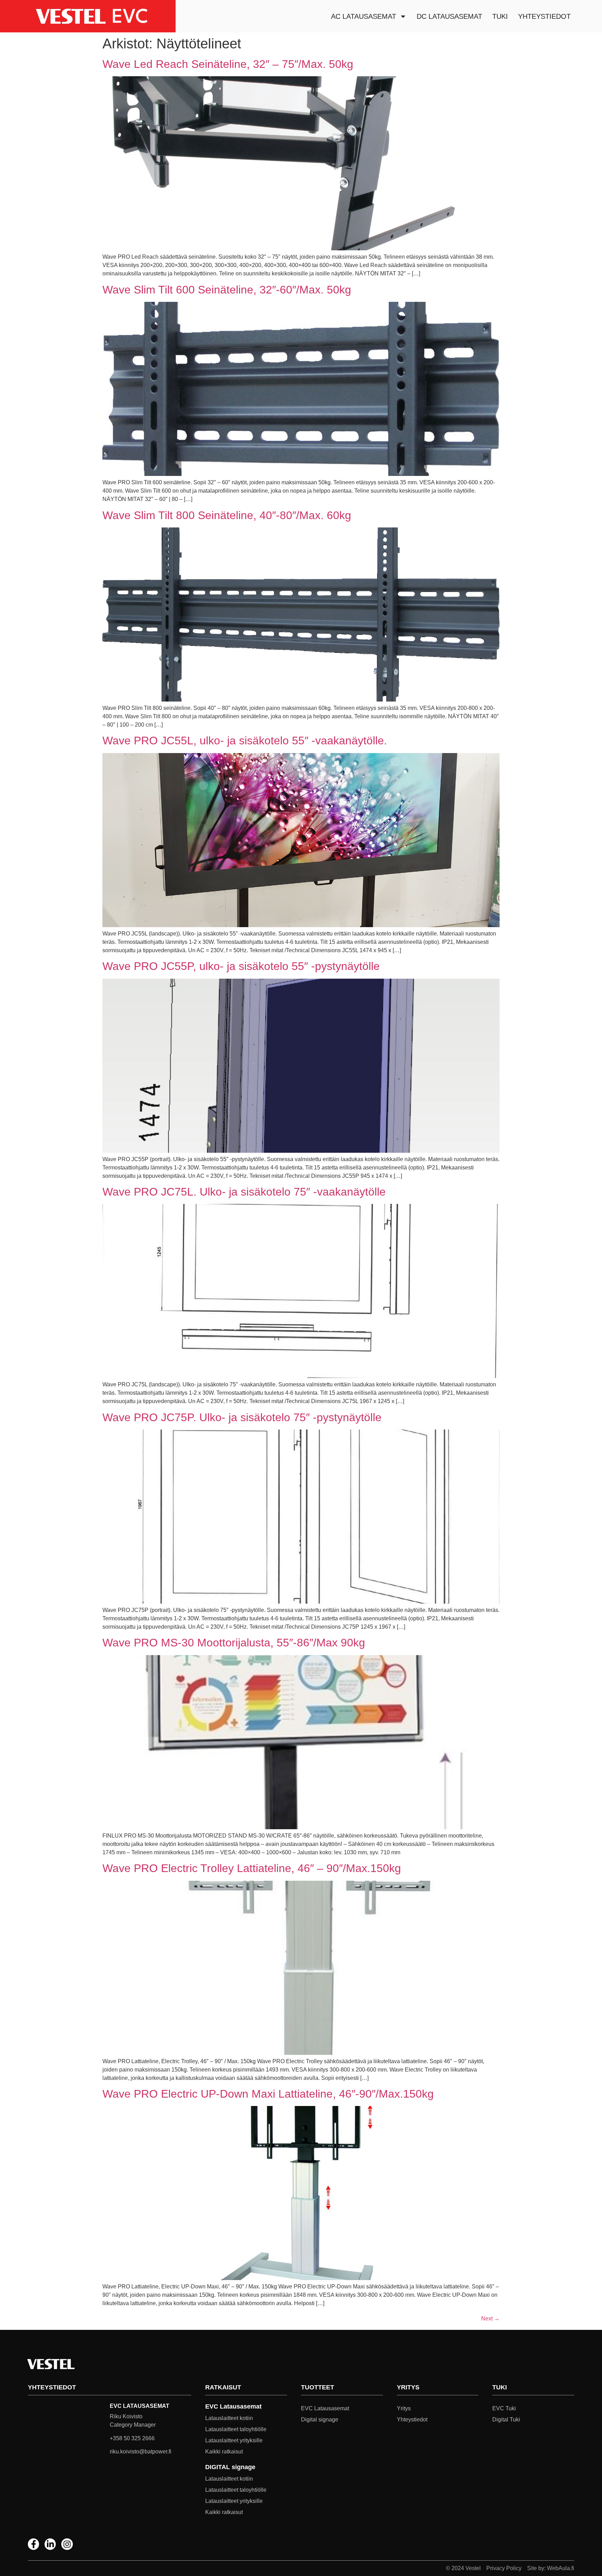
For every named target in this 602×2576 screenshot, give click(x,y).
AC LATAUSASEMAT (364, 16)
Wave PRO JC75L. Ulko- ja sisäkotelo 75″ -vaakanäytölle (244, 1192)
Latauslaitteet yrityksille (234, 2440)
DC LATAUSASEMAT (449, 16)
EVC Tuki (504, 2408)
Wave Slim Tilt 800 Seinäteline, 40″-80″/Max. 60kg (227, 515)
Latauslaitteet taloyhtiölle (236, 2429)
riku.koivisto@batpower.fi (141, 2452)
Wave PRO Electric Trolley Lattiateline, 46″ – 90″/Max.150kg (252, 1868)
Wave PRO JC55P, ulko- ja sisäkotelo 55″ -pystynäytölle (241, 966)
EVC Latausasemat (325, 2408)
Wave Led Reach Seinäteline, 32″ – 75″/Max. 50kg (228, 64)
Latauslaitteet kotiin (229, 2418)
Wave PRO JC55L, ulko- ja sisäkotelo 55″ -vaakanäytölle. (245, 741)
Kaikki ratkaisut (224, 2452)
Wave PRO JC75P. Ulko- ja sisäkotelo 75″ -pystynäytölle (242, 1417)
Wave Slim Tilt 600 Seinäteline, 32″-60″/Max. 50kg (227, 290)
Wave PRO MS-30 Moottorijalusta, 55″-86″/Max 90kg (234, 1643)
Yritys (404, 2408)
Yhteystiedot (544, 16)
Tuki (500, 16)
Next (490, 2319)
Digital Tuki (506, 2420)
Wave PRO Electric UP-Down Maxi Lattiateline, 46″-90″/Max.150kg (268, 2094)
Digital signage (320, 2420)
